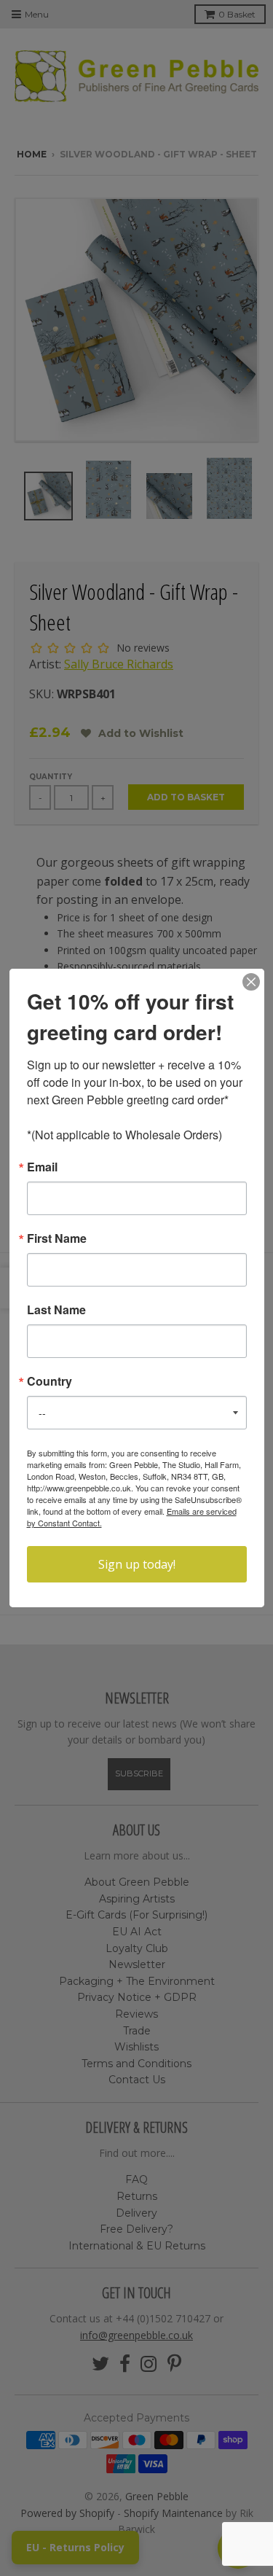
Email (42, 1167)
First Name (57, 1238)
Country (50, 1381)
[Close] (251, 982)
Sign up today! (137, 1564)
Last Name (56, 1310)
